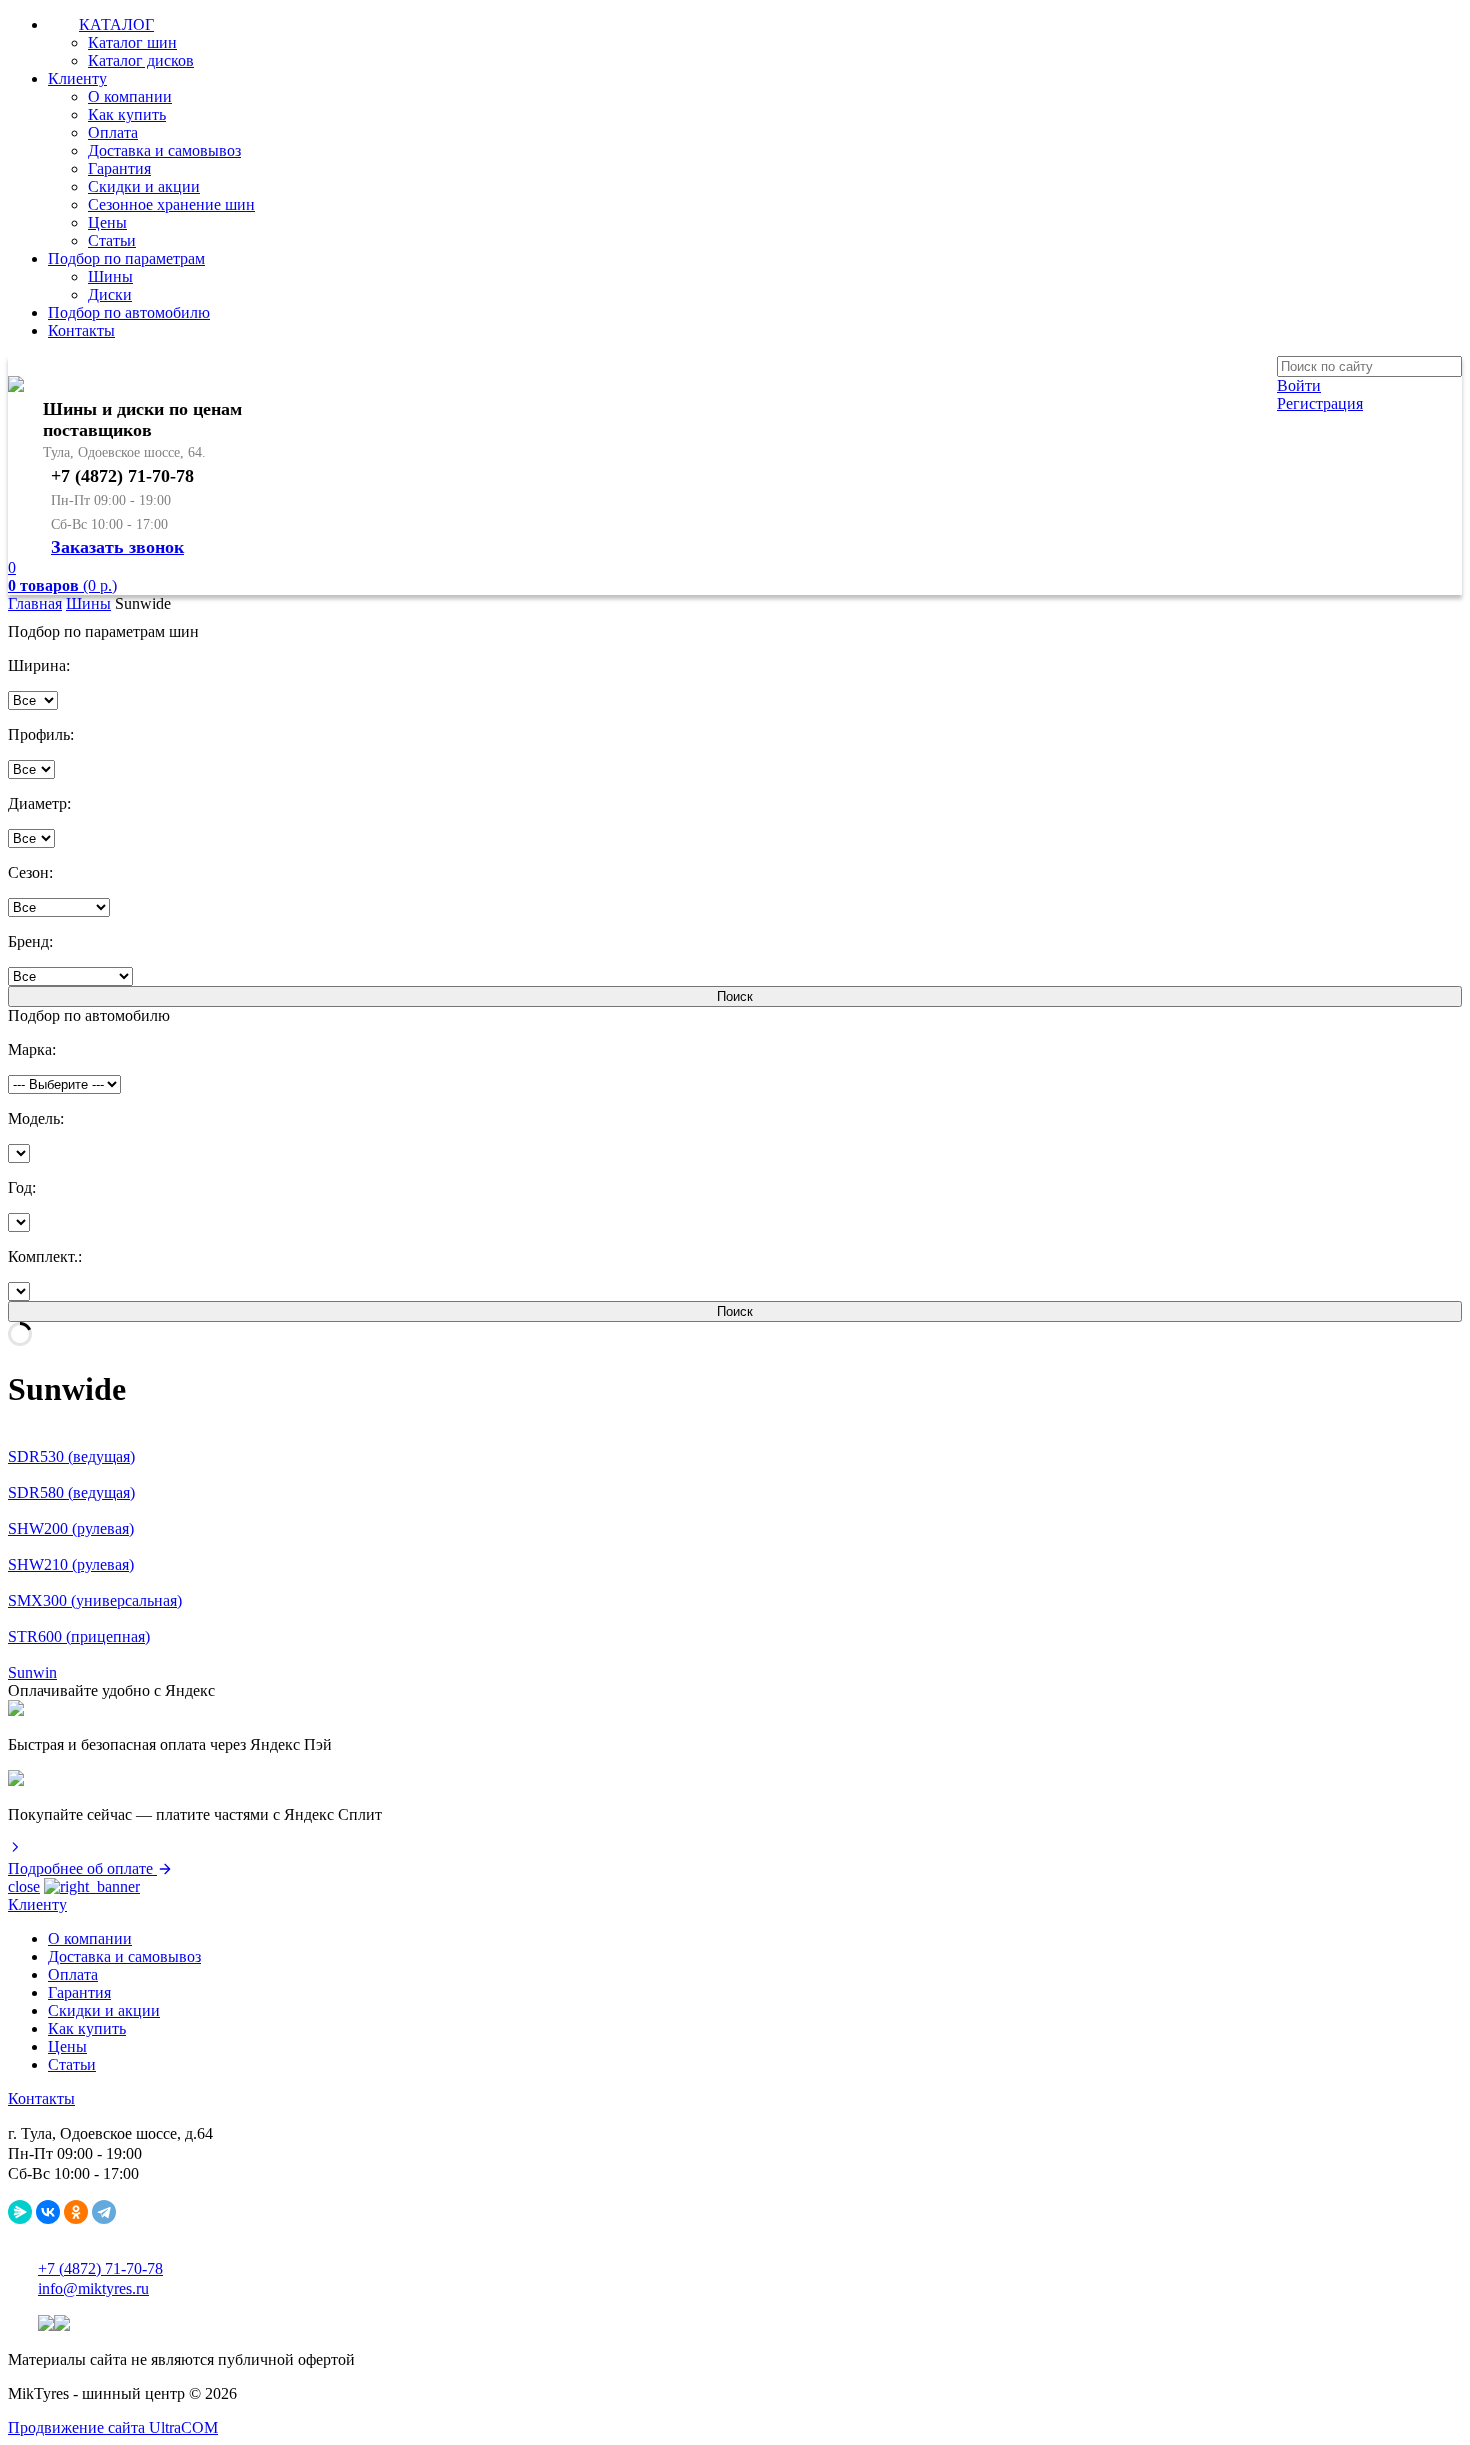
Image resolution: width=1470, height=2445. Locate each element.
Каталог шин (132, 42)
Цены (107, 222)
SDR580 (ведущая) (71, 1492)
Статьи (112, 240)
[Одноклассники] (76, 2212)
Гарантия (119, 168)
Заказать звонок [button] (117, 547)
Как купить (127, 114)
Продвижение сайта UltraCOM (113, 2427)
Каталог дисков (141, 60)
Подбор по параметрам (126, 258)
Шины (110, 276)
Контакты (81, 330)
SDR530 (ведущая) (71, 1456)
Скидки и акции (144, 186)
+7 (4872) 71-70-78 (100, 2268)
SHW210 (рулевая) (71, 1564)
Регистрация (1320, 403)
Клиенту (77, 78)
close (24, 1886)
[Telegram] (104, 2212)
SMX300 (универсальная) (95, 1600)
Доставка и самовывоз (164, 150)
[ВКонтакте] (48, 2212)
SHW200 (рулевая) (71, 1528)
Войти (1299, 385)
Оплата (113, 132)
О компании (130, 96)
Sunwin (32, 1672)
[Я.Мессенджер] (20, 2212)
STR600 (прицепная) (79, 1636)
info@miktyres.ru (93, 2288)
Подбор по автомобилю (129, 312)
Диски (110, 294)
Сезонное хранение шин (171, 204)
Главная (35, 603)
